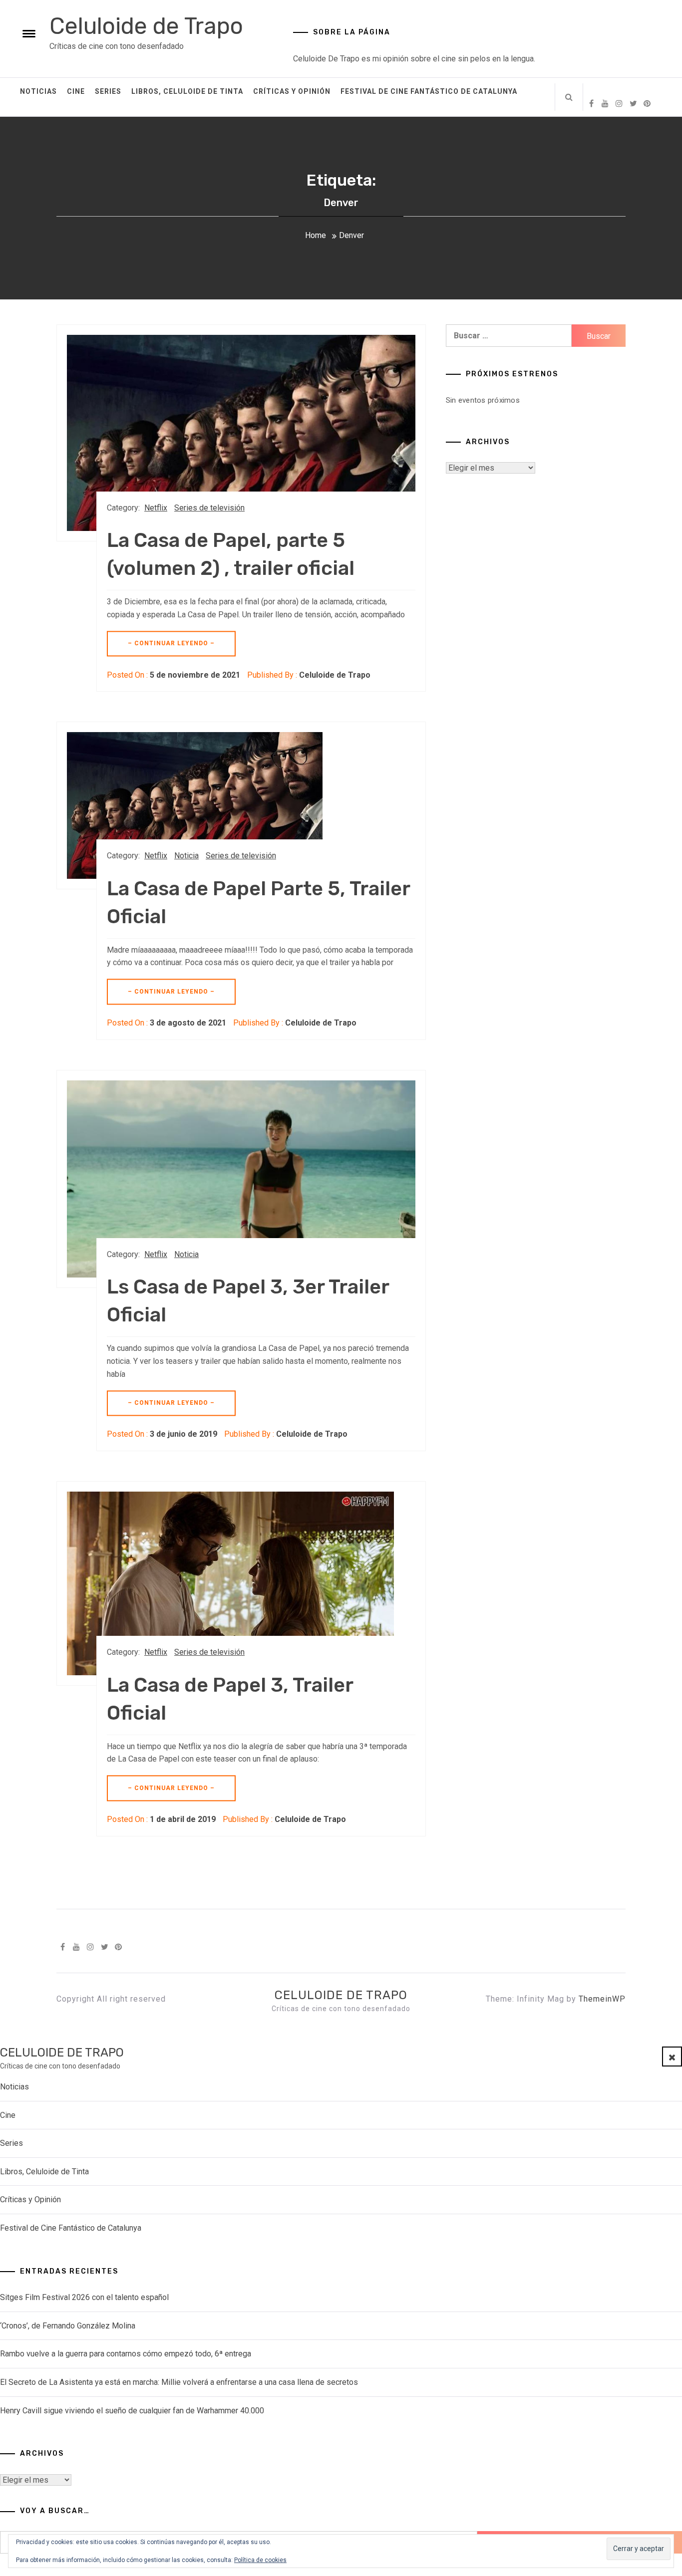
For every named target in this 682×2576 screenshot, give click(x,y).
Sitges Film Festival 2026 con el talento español (84, 2297)
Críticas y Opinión (292, 91)
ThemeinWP (602, 1999)
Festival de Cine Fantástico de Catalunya (429, 91)
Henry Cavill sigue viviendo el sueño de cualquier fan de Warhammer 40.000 (132, 2411)
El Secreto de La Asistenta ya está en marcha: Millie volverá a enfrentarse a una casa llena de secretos (179, 2382)
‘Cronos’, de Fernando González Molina (68, 2326)
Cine (76, 91)
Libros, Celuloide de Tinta (187, 91)
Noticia (186, 856)
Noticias (38, 91)
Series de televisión (209, 508)
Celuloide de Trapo (146, 26)
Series (108, 91)
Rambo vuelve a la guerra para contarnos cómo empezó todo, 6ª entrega (126, 2354)
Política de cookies (260, 2560)
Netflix (156, 508)
